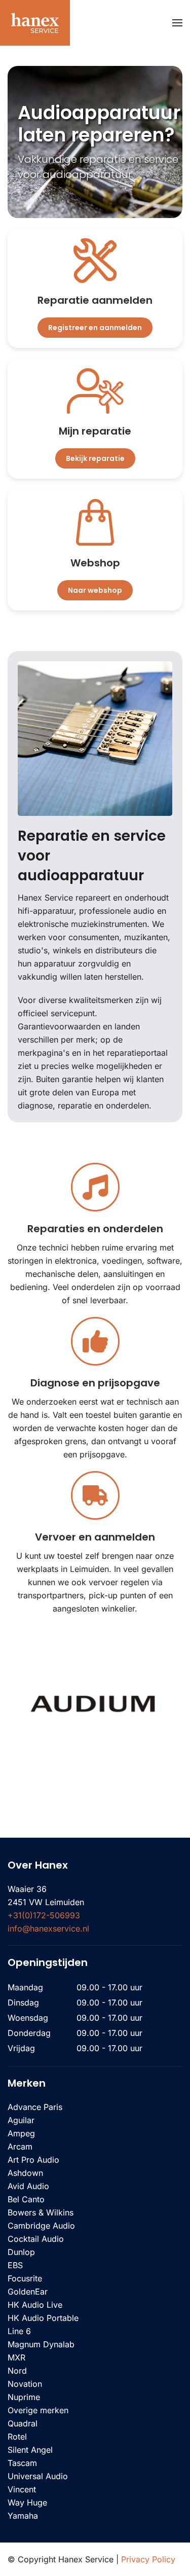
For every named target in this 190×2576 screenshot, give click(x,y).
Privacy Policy (148, 2559)
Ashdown (25, 2173)
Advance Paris (35, 2107)
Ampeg (21, 2133)
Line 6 (19, 2331)
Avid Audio (28, 2186)
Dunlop (21, 2252)
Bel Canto (26, 2199)
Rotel (17, 2437)
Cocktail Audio (36, 2239)
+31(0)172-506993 (44, 1915)
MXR (16, 2357)
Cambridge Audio (41, 2226)
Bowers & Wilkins (41, 2212)
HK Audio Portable (43, 2318)
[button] (177, 23)
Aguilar (21, 2120)
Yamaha (23, 2516)
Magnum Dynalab (41, 2344)
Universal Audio (38, 2476)
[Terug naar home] (35, 23)
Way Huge (27, 2502)
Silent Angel (30, 2450)
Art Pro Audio (33, 2160)
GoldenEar (28, 2292)
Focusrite (25, 2278)
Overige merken (38, 2410)
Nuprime (24, 2397)
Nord (17, 2371)
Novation (25, 2384)
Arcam (20, 2146)
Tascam (22, 2463)
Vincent (22, 2489)
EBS (15, 2265)
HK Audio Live (35, 2305)
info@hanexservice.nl (48, 1928)
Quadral (23, 2423)
